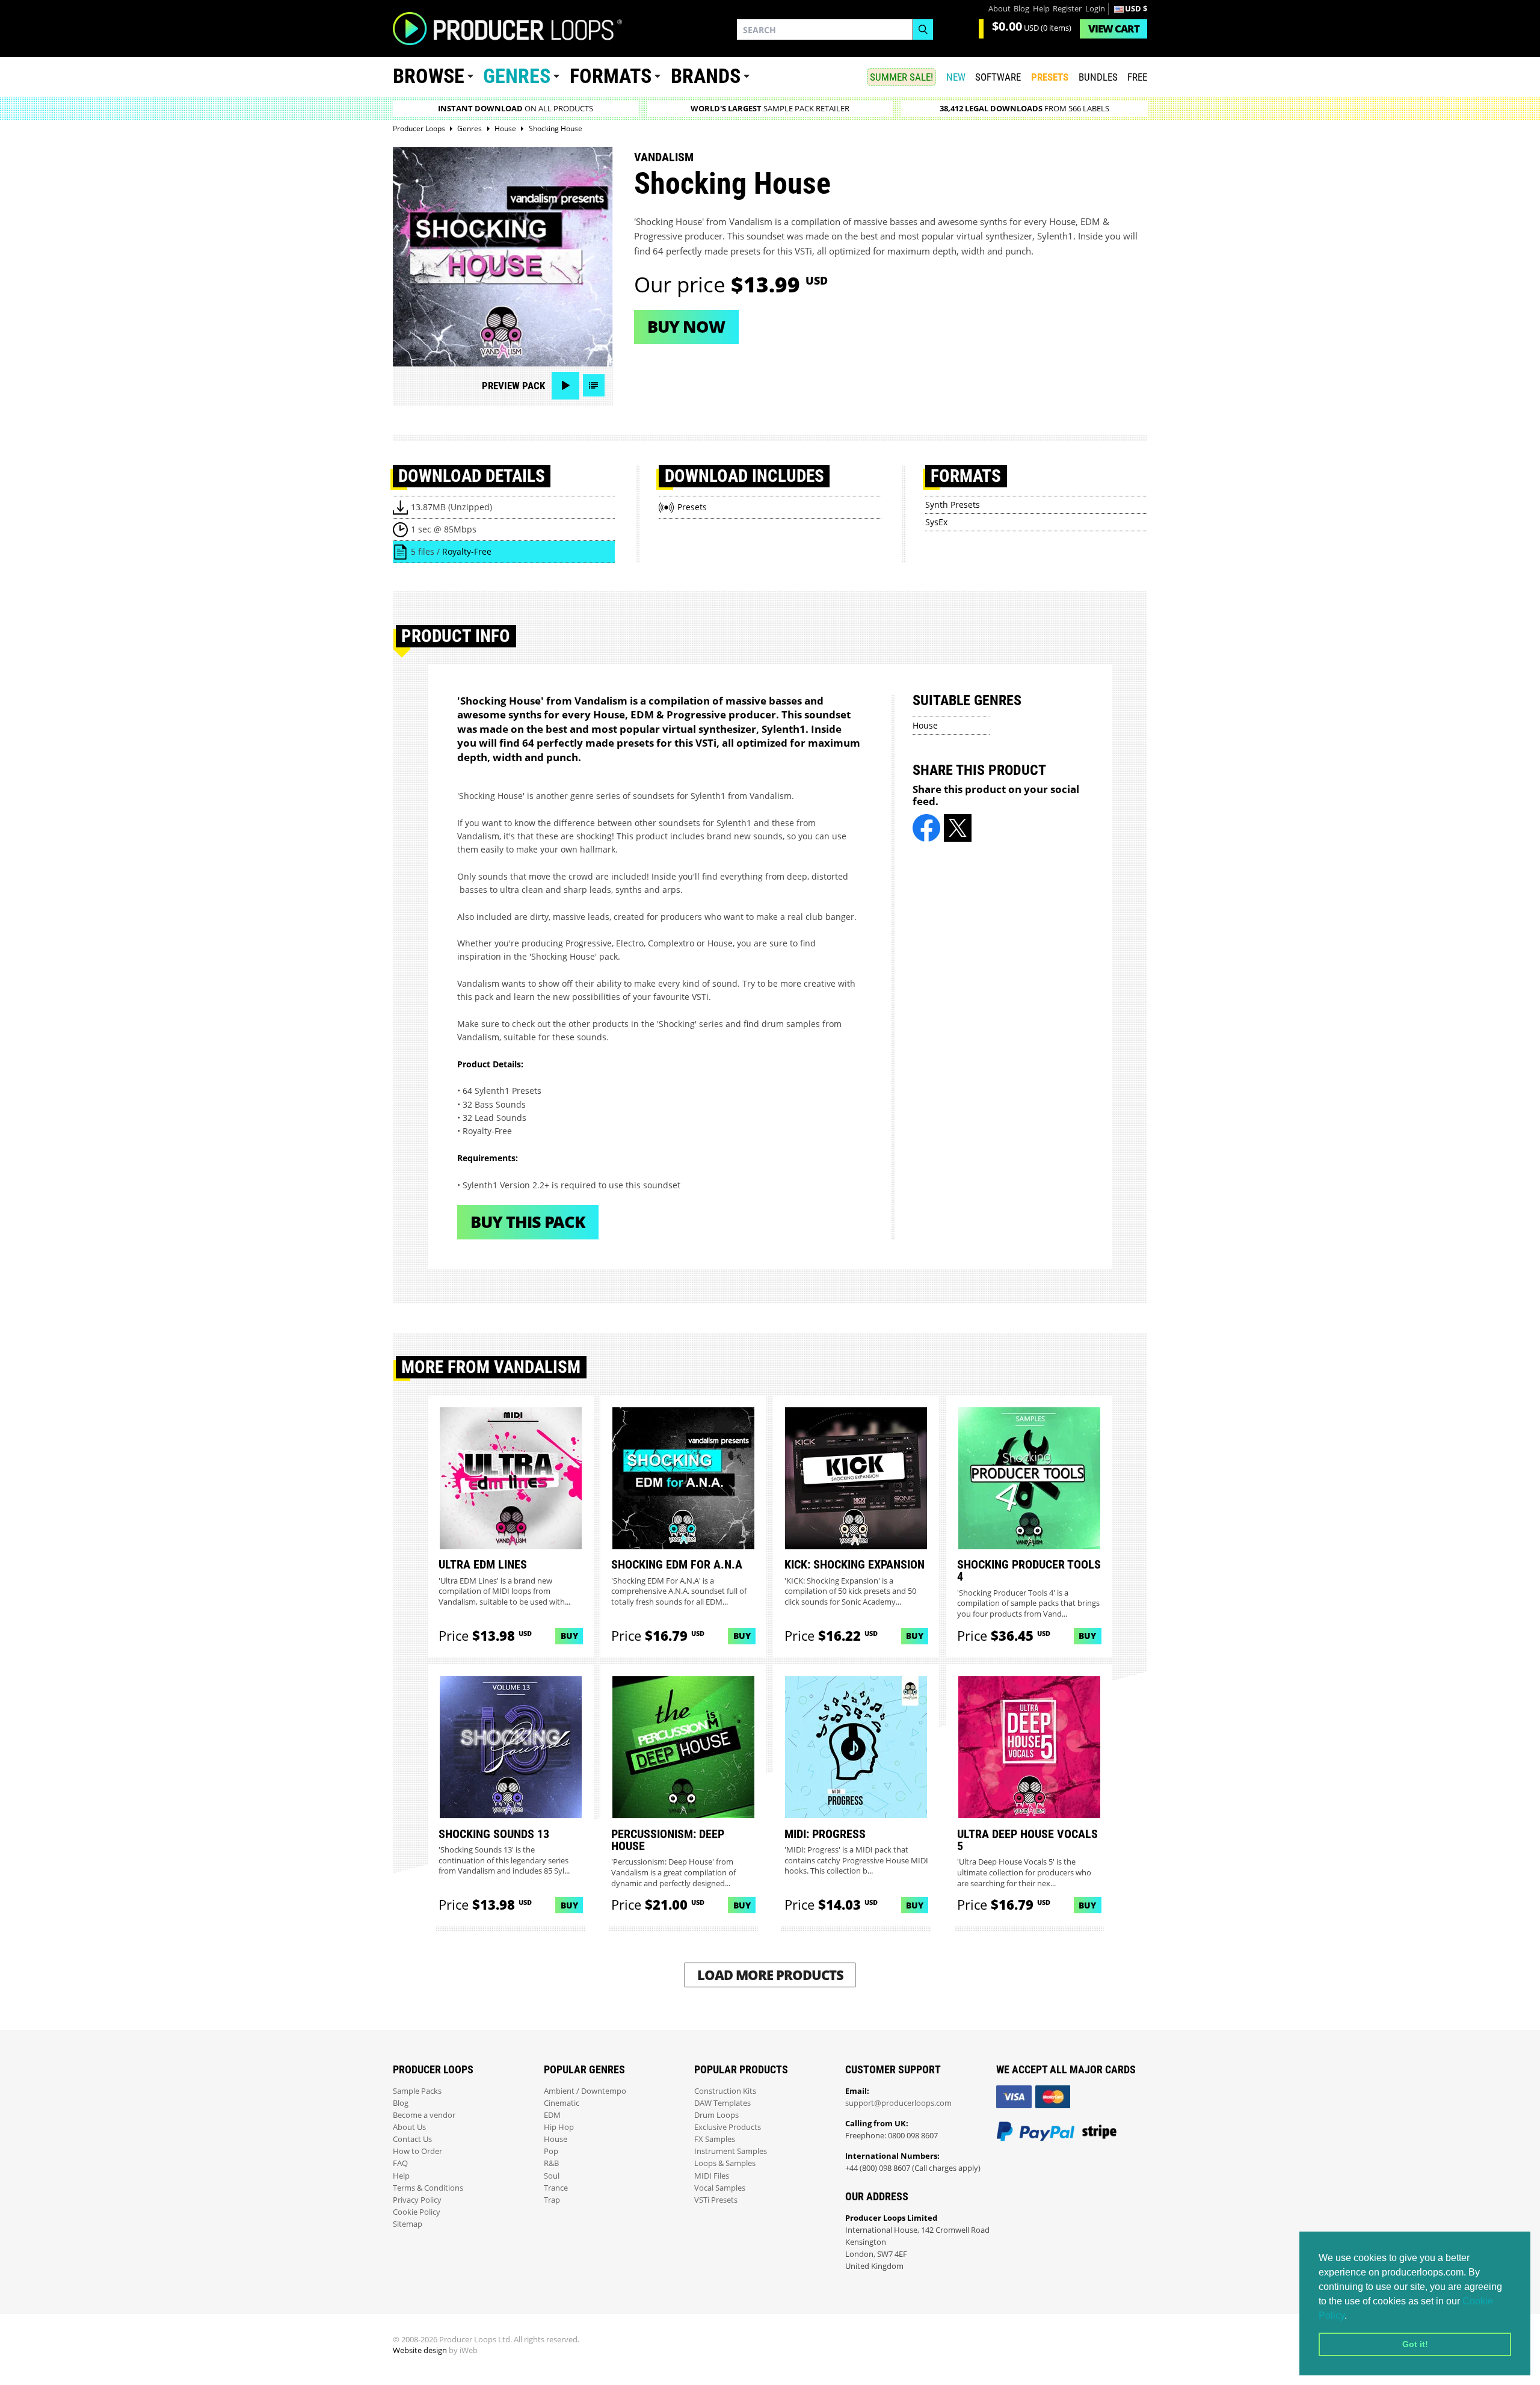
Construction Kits (725, 2091)
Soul (552, 2176)
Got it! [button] (1415, 2344)
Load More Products (770, 1975)
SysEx (936, 522)
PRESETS (1050, 77)
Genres (517, 76)
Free (1137, 77)
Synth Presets (953, 504)
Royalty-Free (467, 551)
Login (1095, 9)
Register (1067, 9)
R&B (551, 2163)
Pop (551, 2151)
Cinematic (562, 2103)
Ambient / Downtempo (585, 2091)
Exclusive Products (728, 2127)
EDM (552, 2115)
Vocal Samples (720, 2188)
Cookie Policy (417, 2212)
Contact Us (412, 2139)
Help (1041, 9)
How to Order (417, 2151)
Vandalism (664, 157)
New (956, 77)
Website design (420, 2350)
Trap (552, 2200)
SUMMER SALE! (901, 77)
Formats (611, 76)
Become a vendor (424, 2115)
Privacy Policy (417, 2200)
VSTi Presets (716, 2200)
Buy (569, 1636)
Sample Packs (417, 2091)
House (925, 725)
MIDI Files (712, 2176)
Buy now (686, 326)
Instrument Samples (731, 2151)
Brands (706, 76)
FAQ (400, 2163)
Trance (556, 2188)
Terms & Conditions (428, 2188)
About (999, 9)
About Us (409, 2127)
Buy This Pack (528, 1222)
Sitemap (408, 2224)
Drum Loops (716, 2115)
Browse (429, 76)
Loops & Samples (725, 2163)
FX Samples (715, 2139)
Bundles (1098, 77)
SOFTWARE (998, 77)
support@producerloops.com (898, 2103)
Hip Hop (559, 2127)
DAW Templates (722, 2103)
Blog (1021, 9)
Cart (1114, 29)
